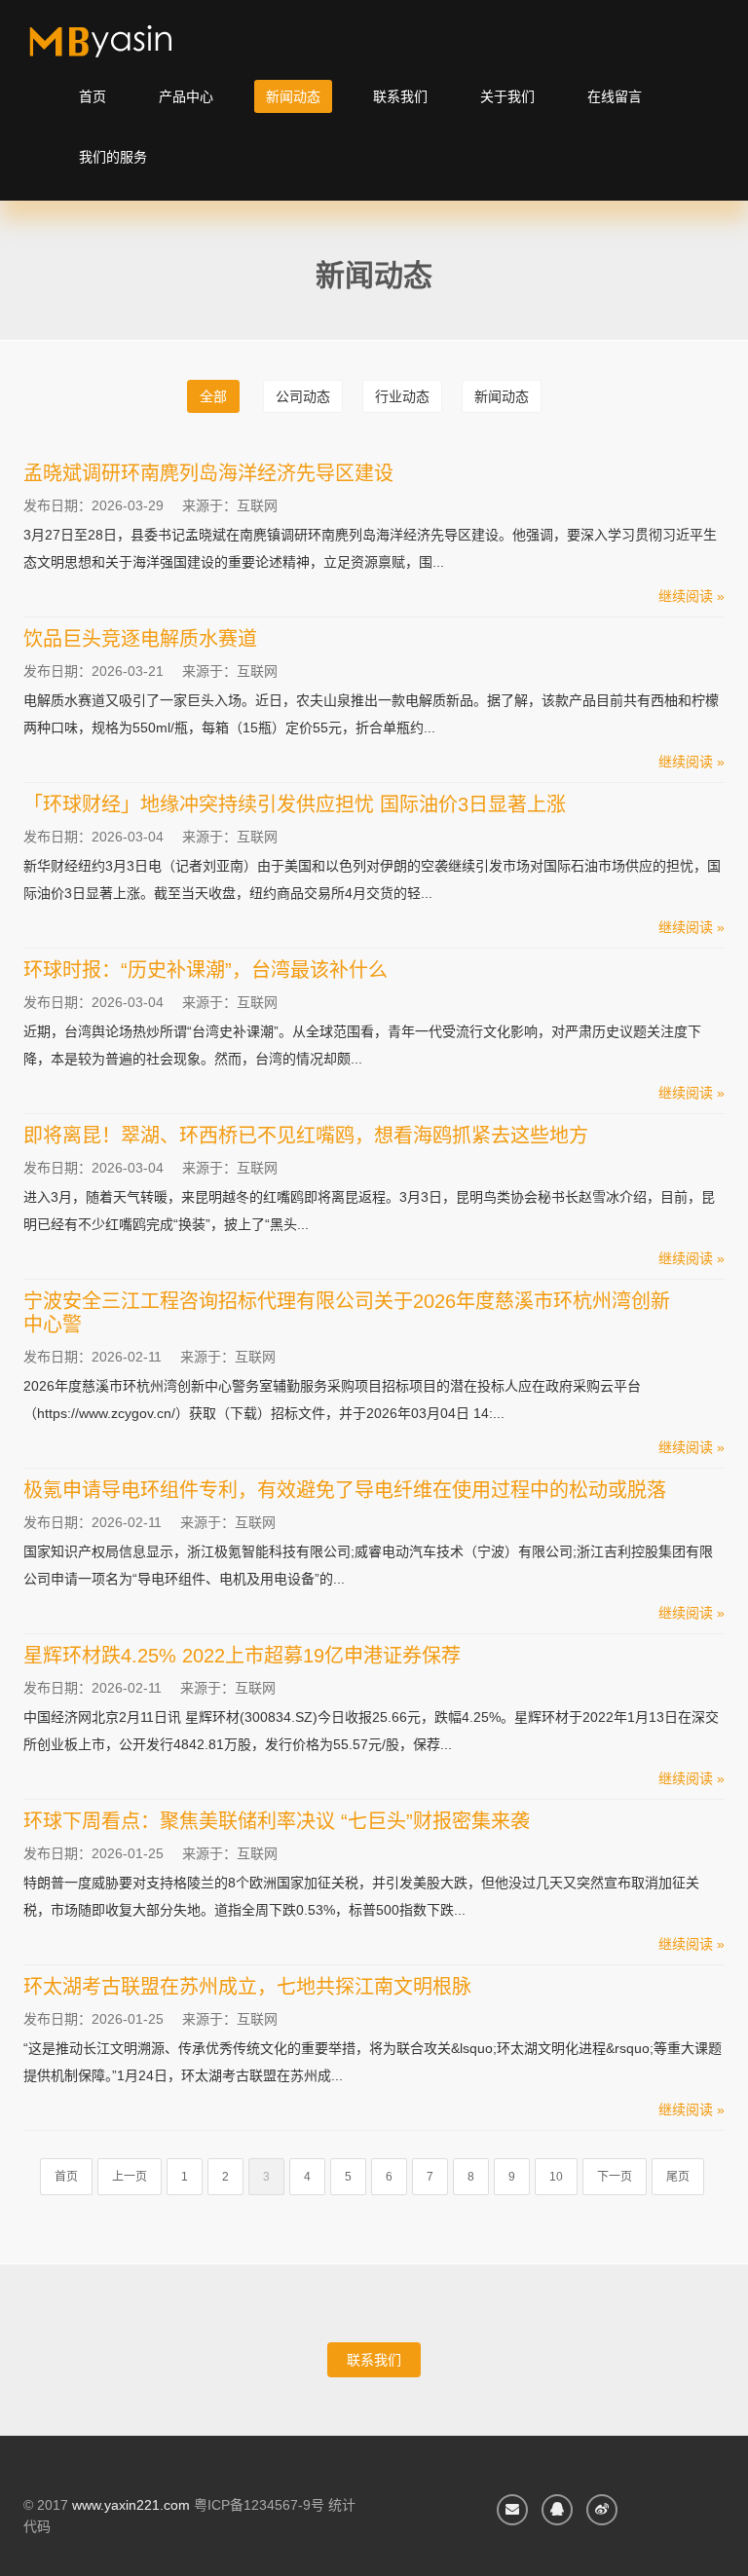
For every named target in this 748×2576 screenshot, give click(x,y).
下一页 (615, 2177)
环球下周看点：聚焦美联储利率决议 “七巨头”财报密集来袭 (277, 1821)
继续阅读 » (692, 596)
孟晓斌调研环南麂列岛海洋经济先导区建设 (208, 473)
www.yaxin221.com (131, 2505)
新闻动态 (293, 96)
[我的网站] (123, 49)
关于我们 (507, 96)
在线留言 (615, 96)
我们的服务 (113, 157)
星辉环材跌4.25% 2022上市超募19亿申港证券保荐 (242, 1656)
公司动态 (303, 396)
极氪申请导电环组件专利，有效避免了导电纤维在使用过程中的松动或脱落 (345, 1490)
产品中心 (186, 96)
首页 (93, 96)
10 (556, 2177)
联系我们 (400, 96)
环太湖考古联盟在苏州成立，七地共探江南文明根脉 (247, 1987)
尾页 (678, 2177)
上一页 (130, 2177)
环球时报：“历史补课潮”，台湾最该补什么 (206, 970)
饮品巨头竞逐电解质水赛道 (140, 639)
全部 (213, 396)
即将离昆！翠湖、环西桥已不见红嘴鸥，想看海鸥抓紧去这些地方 (306, 1136)
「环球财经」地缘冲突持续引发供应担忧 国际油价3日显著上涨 (295, 804)
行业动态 (402, 396)
